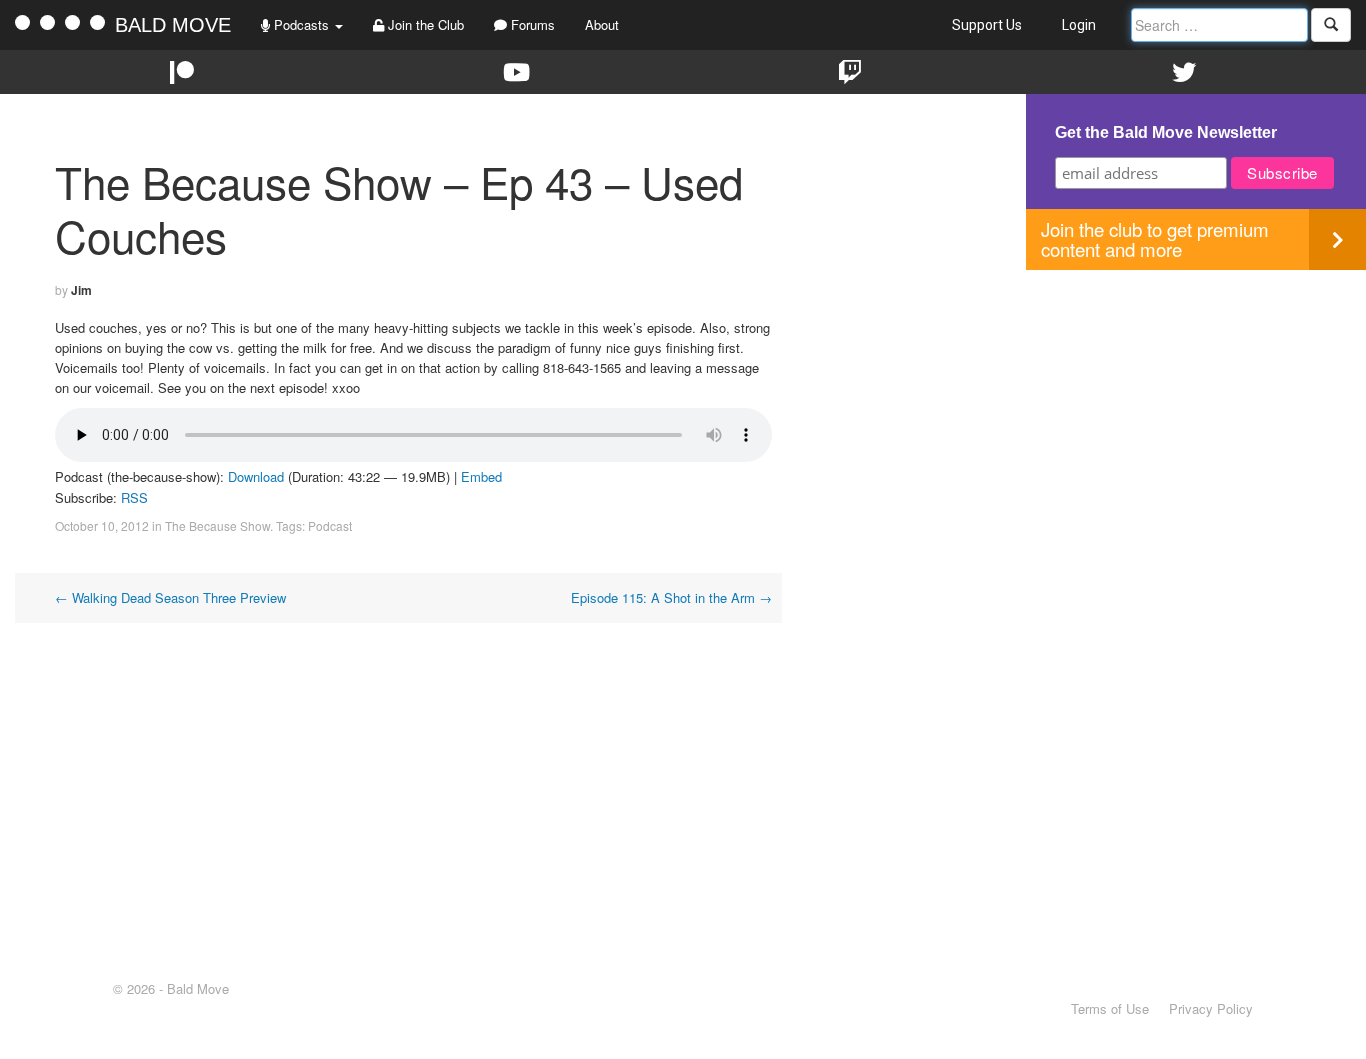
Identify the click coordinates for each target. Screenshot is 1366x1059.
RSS (134, 497)
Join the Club (424, 24)
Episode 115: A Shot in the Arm (671, 597)
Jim (81, 290)
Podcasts (301, 24)
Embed (481, 476)
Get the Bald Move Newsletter (1166, 132)
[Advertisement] (1196, 410)
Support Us (987, 25)
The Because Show (217, 525)
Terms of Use (1110, 1008)
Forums (531, 24)
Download (256, 476)
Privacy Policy (1211, 1008)
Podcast (330, 525)
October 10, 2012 (102, 525)
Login (1079, 25)
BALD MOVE (173, 25)
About (602, 24)
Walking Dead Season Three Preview (170, 597)
